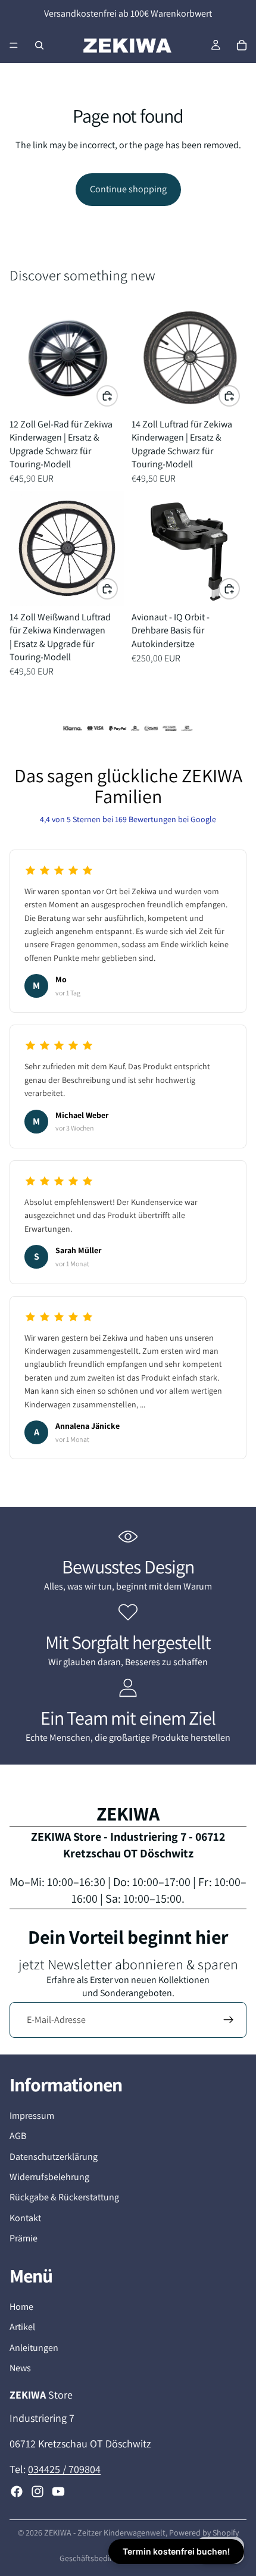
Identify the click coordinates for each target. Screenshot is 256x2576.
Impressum (32, 2116)
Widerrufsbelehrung (49, 2177)
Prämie (24, 2238)
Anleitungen (34, 2348)
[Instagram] (38, 2491)
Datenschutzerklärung (54, 2157)
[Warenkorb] (242, 45)
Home (21, 2307)
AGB (18, 2136)
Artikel (22, 2327)
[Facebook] (17, 2491)
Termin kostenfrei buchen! (176, 2551)
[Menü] (14, 45)
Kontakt (25, 2218)
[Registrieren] (229, 2020)
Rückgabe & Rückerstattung (64, 2197)
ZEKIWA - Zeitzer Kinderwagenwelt (105, 2533)
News (20, 2368)
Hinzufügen (117, 395)
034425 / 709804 (64, 2469)
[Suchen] (39, 45)
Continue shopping (128, 189)
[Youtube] (58, 2491)
